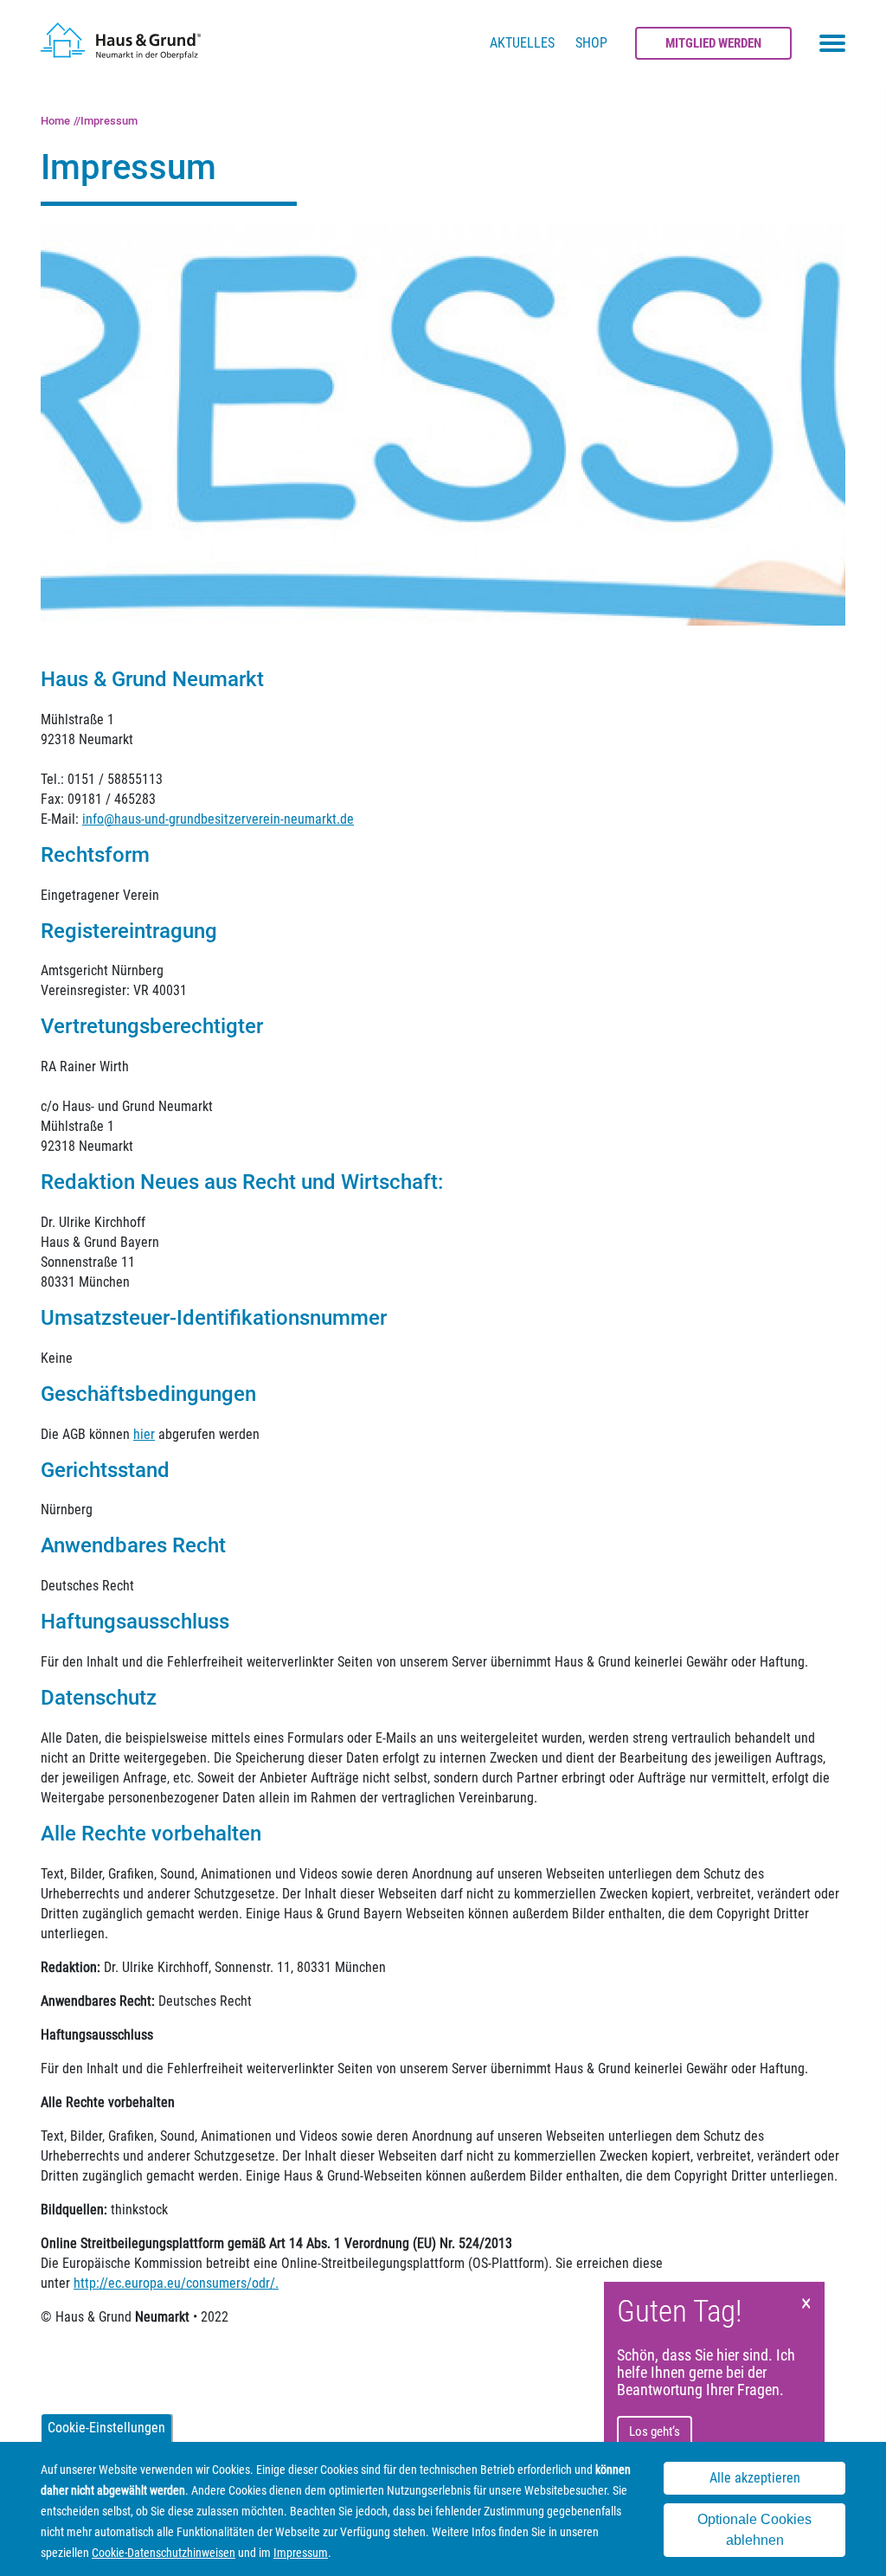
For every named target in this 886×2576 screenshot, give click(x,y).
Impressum (109, 121)
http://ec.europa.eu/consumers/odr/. (176, 2283)
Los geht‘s (655, 2431)
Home (55, 121)
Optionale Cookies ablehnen (754, 2530)
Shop (591, 43)
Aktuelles (522, 43)
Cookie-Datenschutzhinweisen (164, 2553)
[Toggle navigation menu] (832, 43)
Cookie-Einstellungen (106, 2428)
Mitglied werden (713, 43)
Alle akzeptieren (755, 2478)
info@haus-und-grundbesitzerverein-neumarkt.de (218, 819)
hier (144, 1434)
